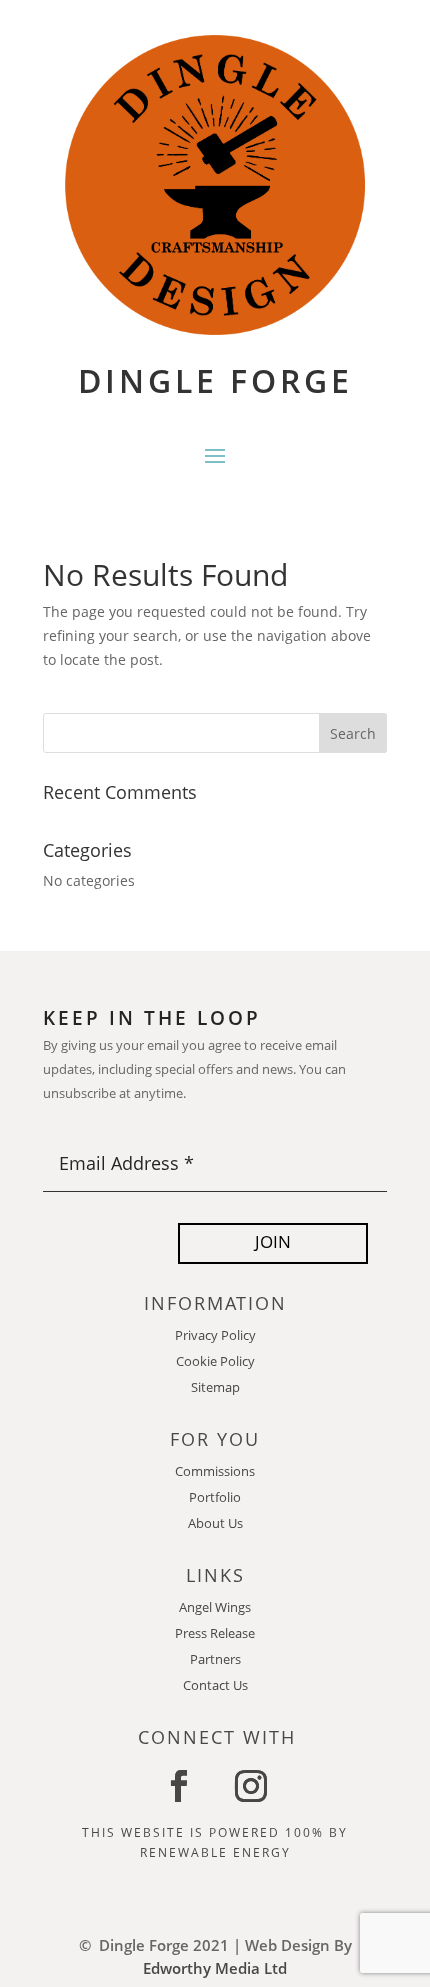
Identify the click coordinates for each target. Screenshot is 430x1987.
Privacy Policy (215, 1335)
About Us (215, 1523)
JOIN (273, 1241)
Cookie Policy (215, 1361)
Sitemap (215, 1387)
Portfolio (215, 1497)
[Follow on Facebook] (179, 1786)
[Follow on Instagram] (251, 1786)
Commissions (215, 1471)
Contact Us (215, 1685)
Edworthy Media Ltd (215, 1968)
